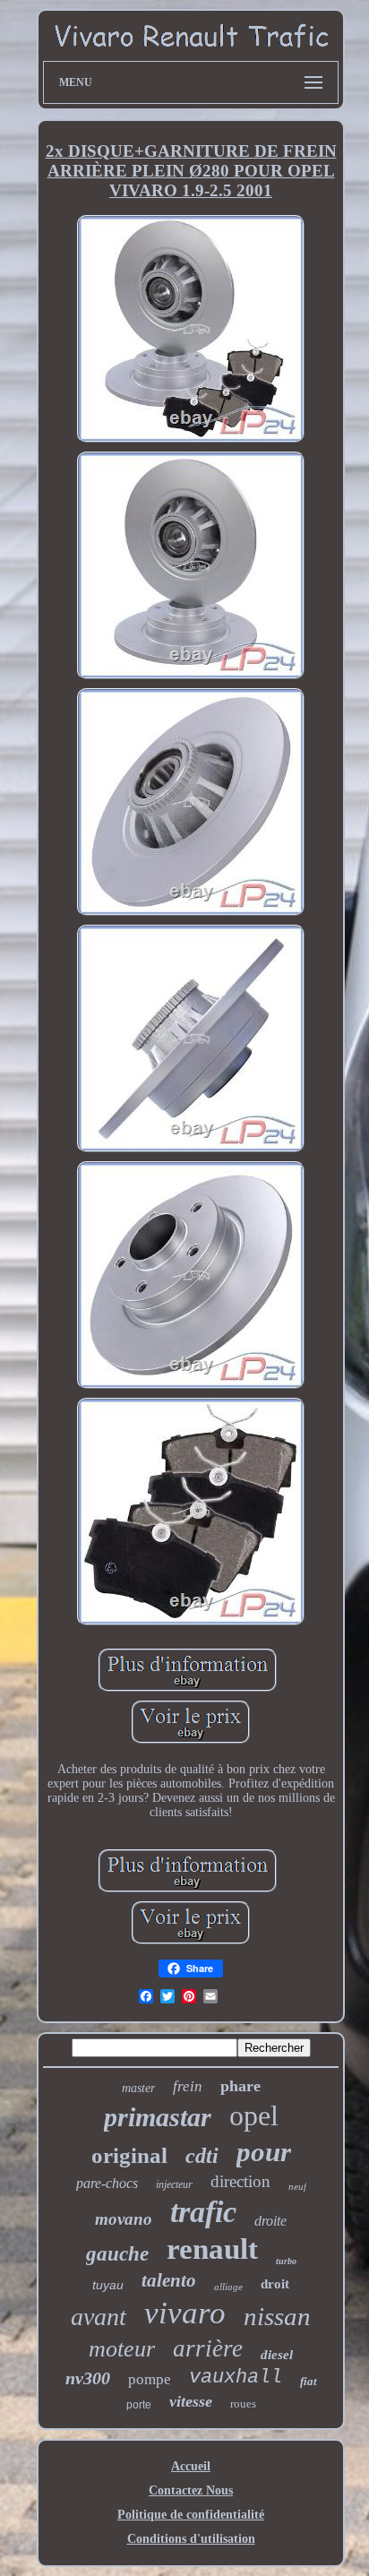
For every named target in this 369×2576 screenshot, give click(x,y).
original (129, 2155)
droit (275, 2284)
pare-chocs (107, 2183)
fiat (309, 2381)
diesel (277, 2355)
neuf (297, 2186)
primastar (158, 2117)
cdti (202, 2156)
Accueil (191, 2466)
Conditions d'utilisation (191, 2539)
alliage (228, 2287)
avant (99, 2317)
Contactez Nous (191, 2490)
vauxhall (236, 2378)
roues (243, 2404)
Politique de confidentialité (191, 2515)
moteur (122, 2349)
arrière (208, 2348)
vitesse (191, 2401)
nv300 (88, 2378)
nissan (277, 2316)
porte (139, 2405)
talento (169, 2280)
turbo (286, 2261)
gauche (117, 2254)
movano (124, 2219)
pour (264, 2152)
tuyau (108, 2285)
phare (240, 2086)
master (138, 2088)
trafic (203, 2212)
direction (240, 2181)
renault (212, 2249)
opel (254, 2115)
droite (270, 2221)
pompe (150, 2379)
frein (188, 2086)
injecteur (174, 2184)
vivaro (185, 2313)
